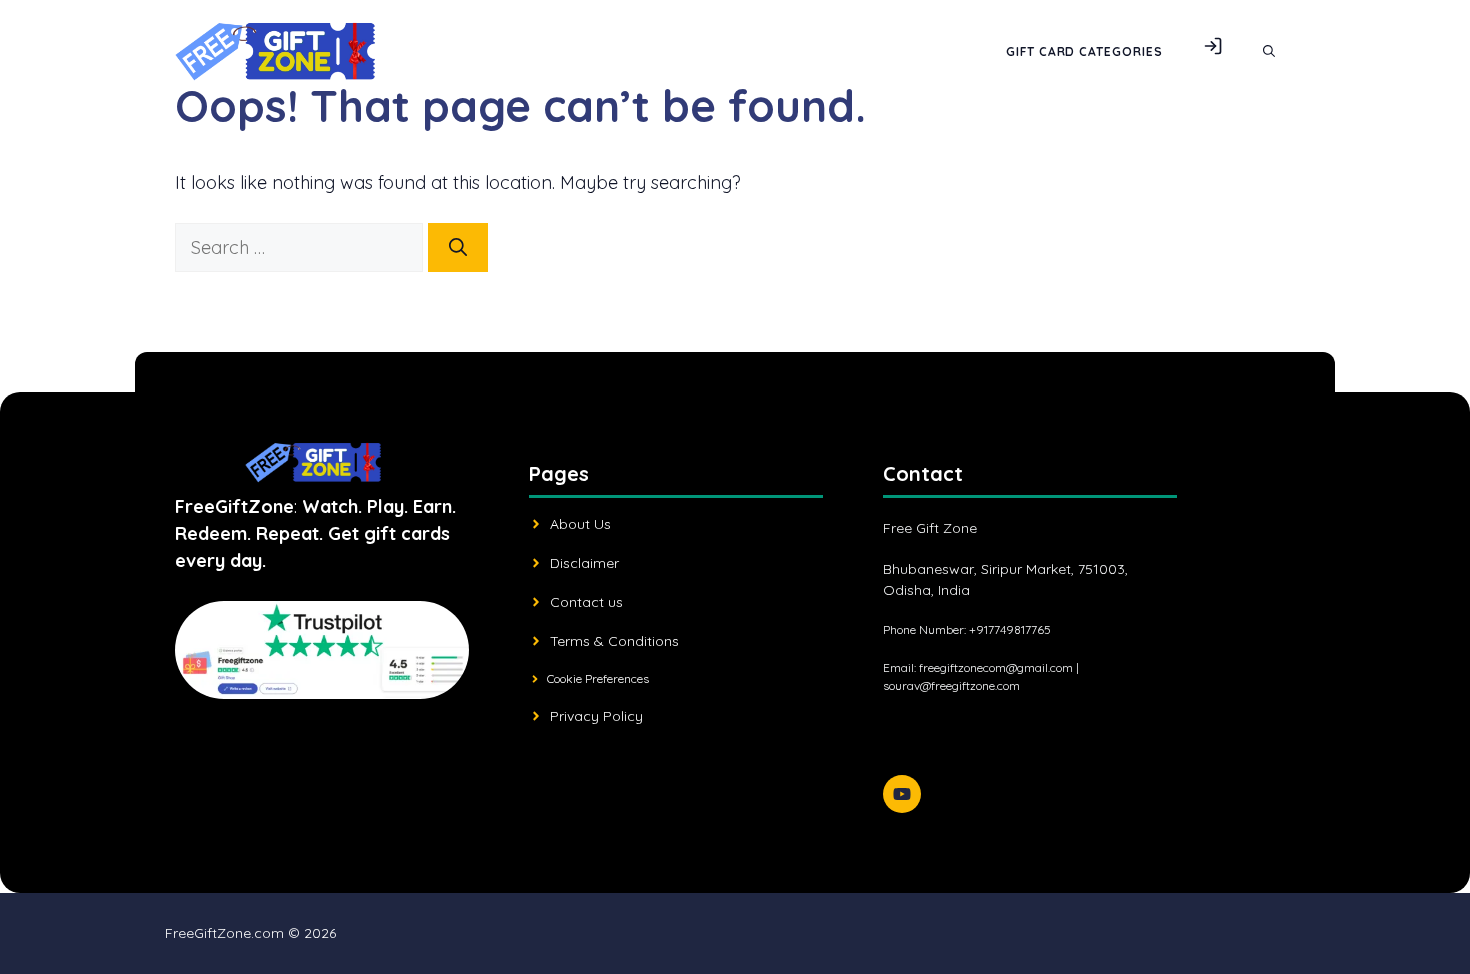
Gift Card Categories (1084, 51)
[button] (1269, 52)
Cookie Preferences (598, 678)
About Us (580, 524)
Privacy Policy (596, 716)
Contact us (586, 602)
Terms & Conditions (614, 641)
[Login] (1213, 52)
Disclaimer (584, 563)
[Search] (458, 247)
